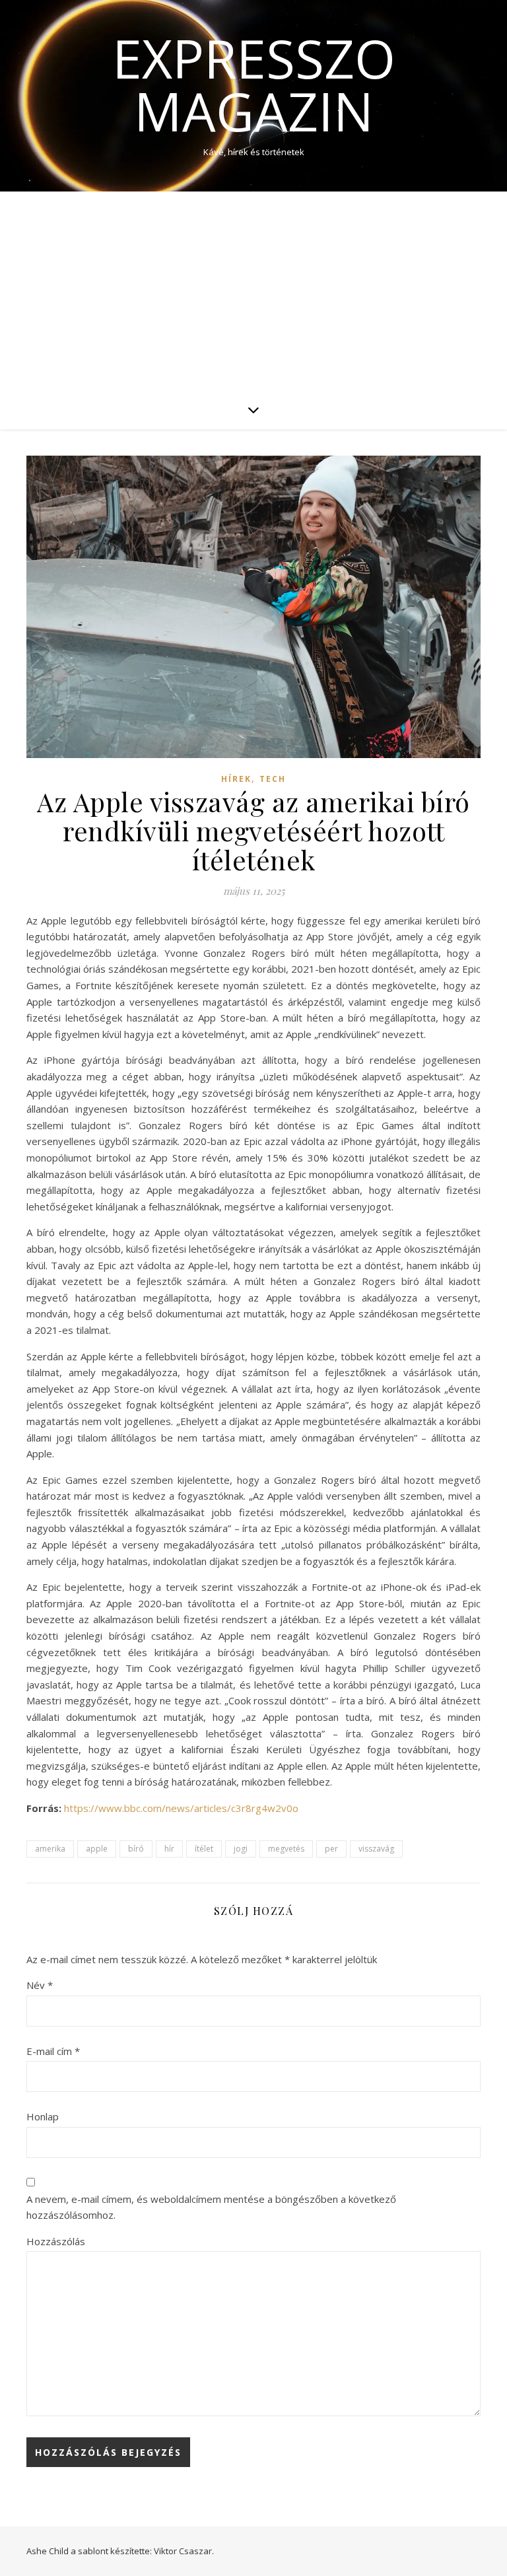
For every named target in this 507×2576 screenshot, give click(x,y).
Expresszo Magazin (254, 85)
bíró (136, 1849)
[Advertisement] (253, 291)
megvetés (286, 1849)
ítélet (204, 1849)
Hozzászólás (56, 2241)
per (331, 1849)
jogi (241, 1849)
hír (169, 1849)
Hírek (236, 779)
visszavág (376, 1849)
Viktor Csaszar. (184, 2551)
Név (40, 1985)
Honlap (43, 2116)
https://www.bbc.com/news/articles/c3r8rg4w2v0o (181, 1808)
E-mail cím (53, 2051)
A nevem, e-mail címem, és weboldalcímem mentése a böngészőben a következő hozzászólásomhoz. (211, 2207)
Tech (273, 779)
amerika (50, 1849)
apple (97, 1849)
